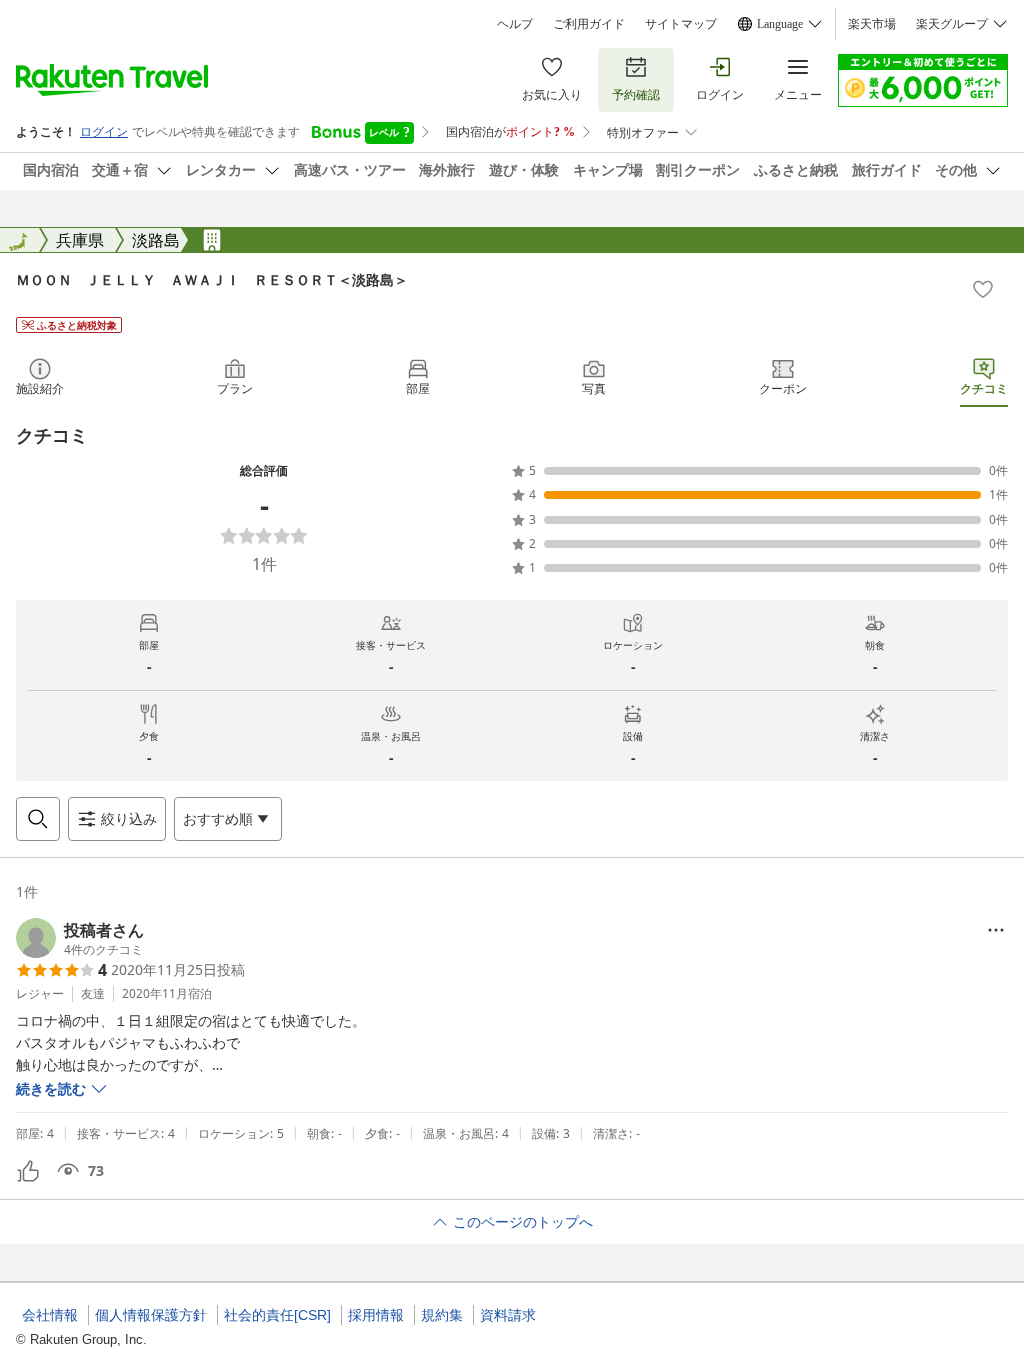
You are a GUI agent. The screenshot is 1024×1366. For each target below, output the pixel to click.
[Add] (983, 289)
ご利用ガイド (589, 24)
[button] (80, 938)
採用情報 (376, 1315)
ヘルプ (515, 24)
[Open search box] (38, 819)
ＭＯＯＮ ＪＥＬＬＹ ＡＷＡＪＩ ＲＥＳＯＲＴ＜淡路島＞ (212, 279)
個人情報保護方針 (151, 1315)
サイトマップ (681, 24)
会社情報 (50, 1315)
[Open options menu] (996, 930)
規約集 (442, 1315)
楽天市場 (872, 24)
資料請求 (508, 1315)
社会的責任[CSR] (277, 1315)
